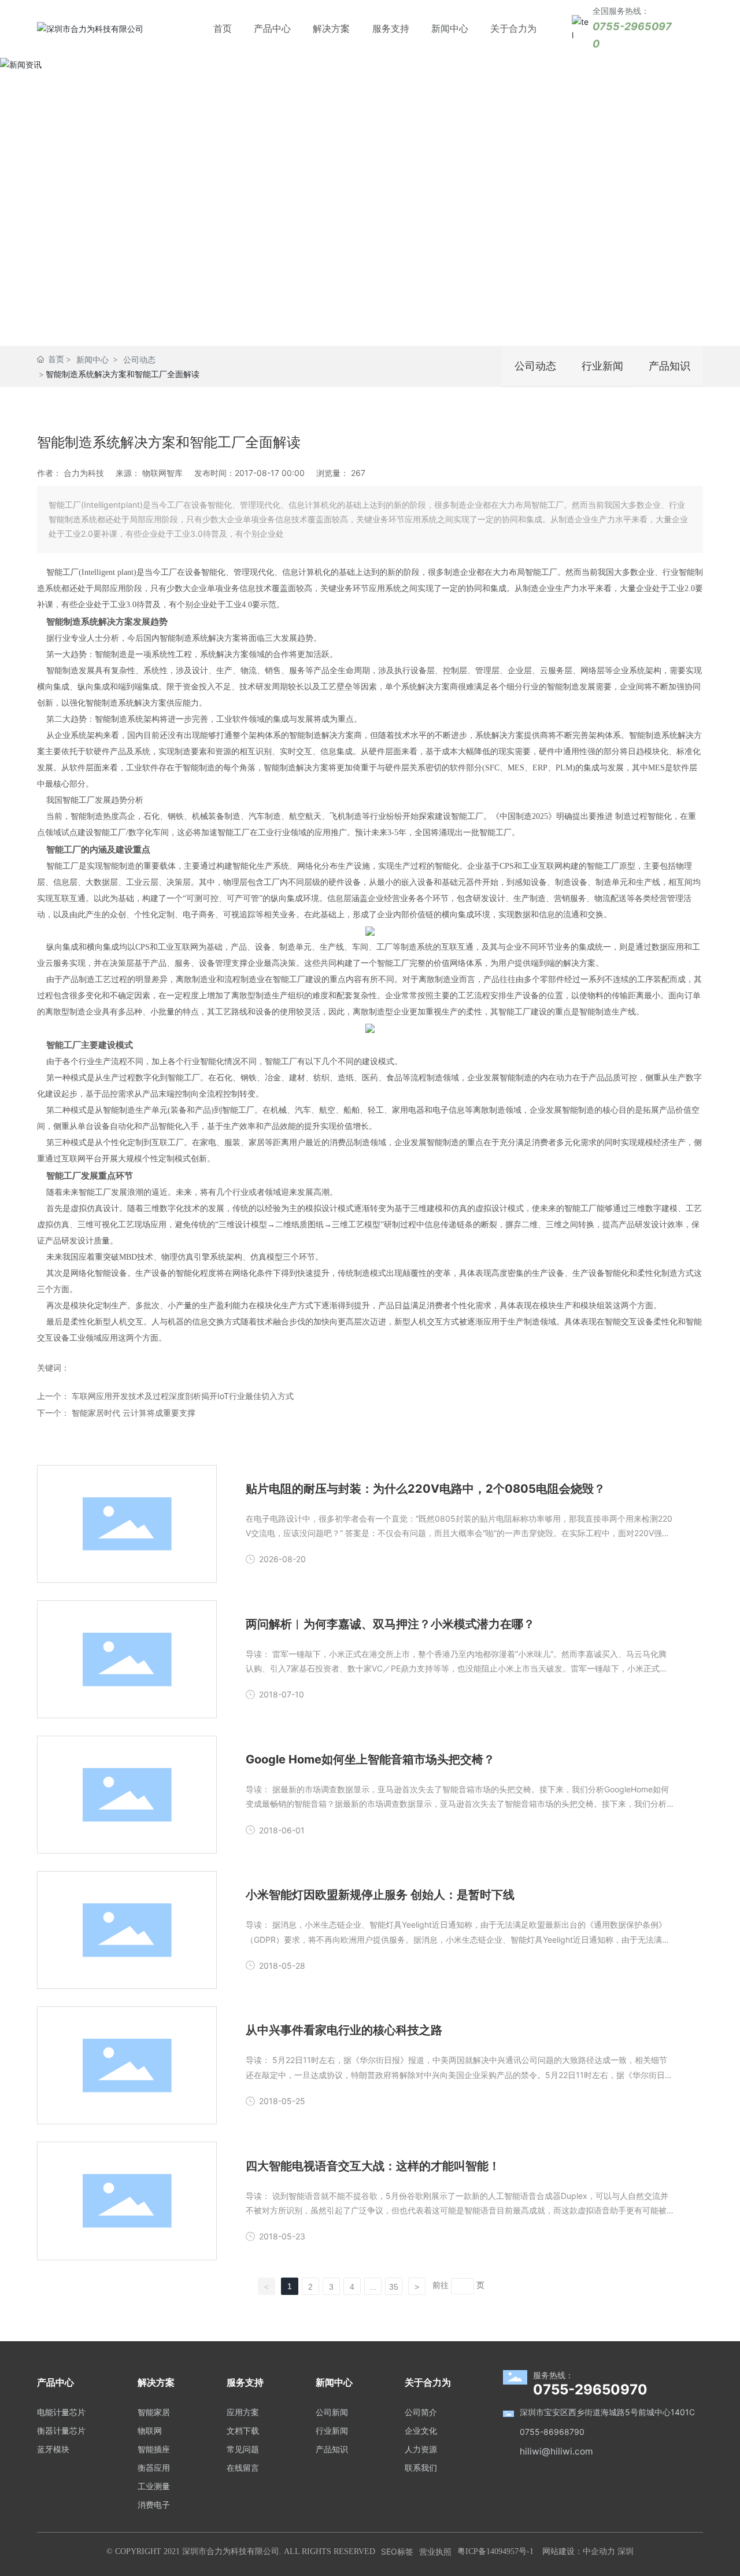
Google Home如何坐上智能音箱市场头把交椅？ (370, 1759)
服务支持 (391, 28)
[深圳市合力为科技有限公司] (90, 28)
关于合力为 (513, 28)
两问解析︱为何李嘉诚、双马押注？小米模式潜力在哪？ (390, 1624)
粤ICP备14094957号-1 (495, 2551)
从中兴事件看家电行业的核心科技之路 (344, 2030)
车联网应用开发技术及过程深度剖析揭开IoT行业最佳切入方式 (183, 1396)
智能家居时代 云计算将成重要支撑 (134, 1413)
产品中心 (272, 28)
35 (394, 2287)
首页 (223, 28)
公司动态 (139, 359)
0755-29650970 (590, 2389)
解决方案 (331, 28)
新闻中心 (450, 28)
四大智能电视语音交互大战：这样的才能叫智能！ (373, 2166)
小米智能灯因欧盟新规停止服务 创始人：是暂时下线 (380, 1895)
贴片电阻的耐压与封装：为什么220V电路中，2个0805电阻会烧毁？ (425, 1489)
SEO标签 (397, 2551)
